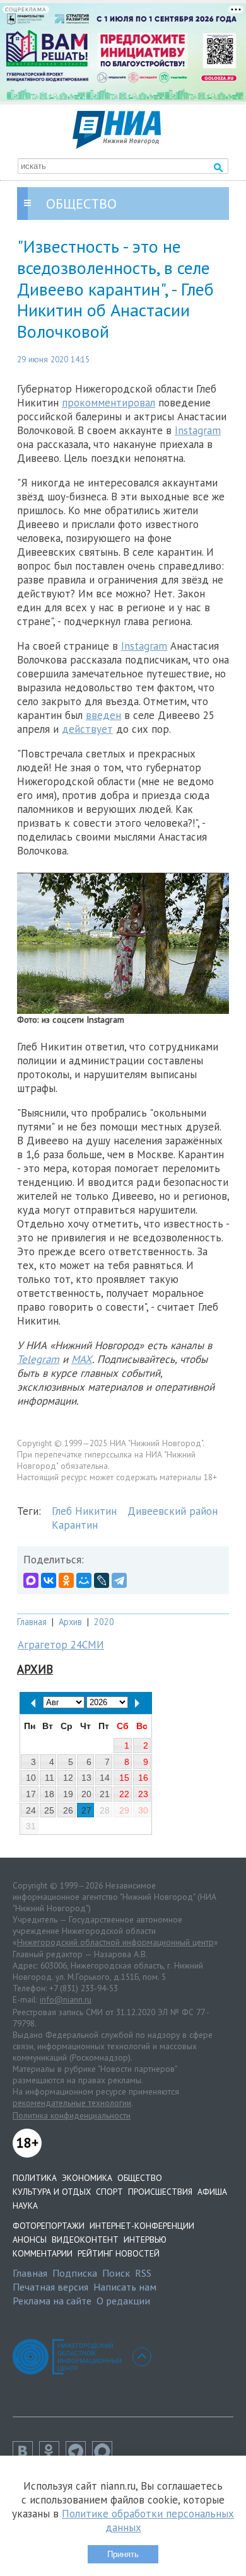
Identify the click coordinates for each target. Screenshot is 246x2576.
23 (143, 1794)
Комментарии (43, 2253)
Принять (123, 2554)
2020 (104, 1622)
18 (49, 1794)
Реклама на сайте (52, 2301)
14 (105, 1778)
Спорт (109, 2192)
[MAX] (31, 1580)
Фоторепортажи (49, 2226)
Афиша (212, 2192)
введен (103, 715)
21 (105, 1794)
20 (86, 1794)
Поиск (116, 2273)
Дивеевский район (173, 1511)
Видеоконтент (85, 2240)
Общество (140, 2178)
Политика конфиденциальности (72, 2115)
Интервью (145, 2240)
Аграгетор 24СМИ (61, 1645)
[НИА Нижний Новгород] (117, 145)
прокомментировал (108, 403)
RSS (143, 2273)
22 (124, 1794)
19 (68, 1794)
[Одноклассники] (66, 1580)
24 (31, 1810)
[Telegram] (119, 1580)
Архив (70, 1622)
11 (50, 1778)
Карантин (75, 1525)
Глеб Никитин (84, 1511)
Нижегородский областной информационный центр (115, 1942)
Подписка (75, 2273)
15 (124, 1778)
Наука (25, 2205)
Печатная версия (50, 2287)
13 (86, 1778)
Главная (32, 1622)
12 (68, 1778)
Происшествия (160, 2192)
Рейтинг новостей (119, 2253)
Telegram (38, 1359)
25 (49, 1810)
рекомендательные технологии (72, 2103)
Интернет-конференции (142, 2226)
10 (31, 1778)
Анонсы (30, 2240)
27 (86, 1810)
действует (87, 729)
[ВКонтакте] (49, 1580)
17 (31, 1794)
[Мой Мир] (84, 1580)
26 (68, 1810)
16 (143, 1778)
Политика (35, 2178)
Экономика (87, 2178)
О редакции (123, 2301)
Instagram (198, 430)
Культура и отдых (52, 2192)
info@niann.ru (66, 1999)
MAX (82, 1359)
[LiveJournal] (102, 1580)
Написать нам (125, 2287)
